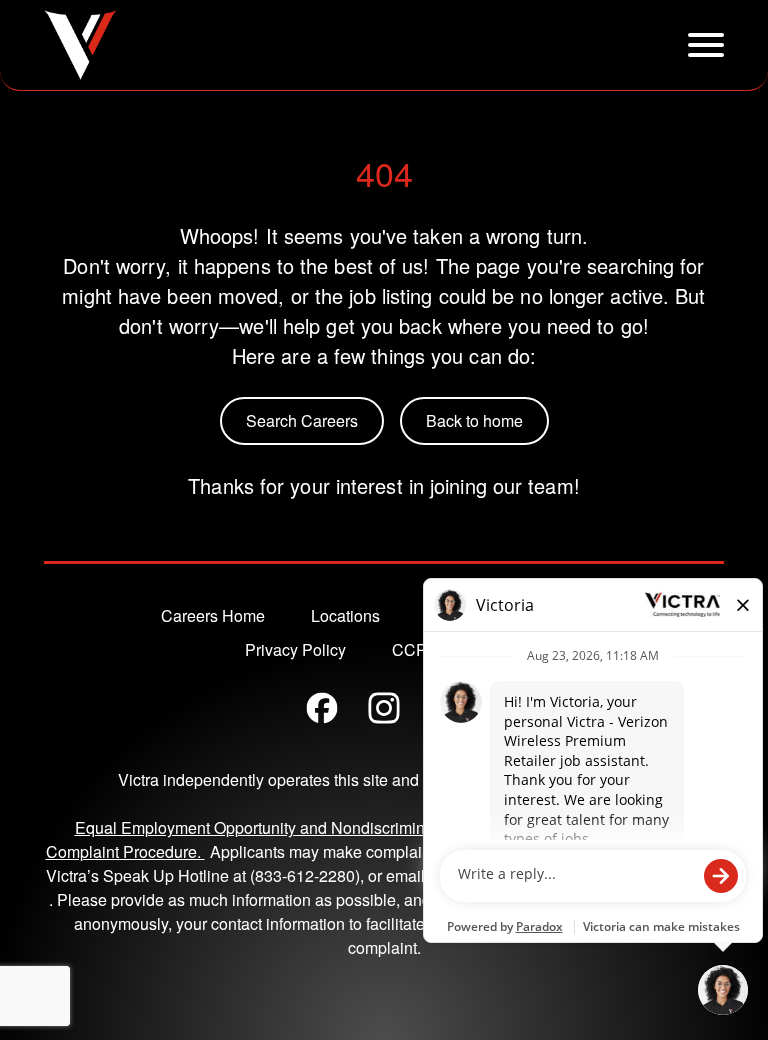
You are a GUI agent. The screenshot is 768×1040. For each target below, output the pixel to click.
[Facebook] (322, 708)
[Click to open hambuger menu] (706, 45)
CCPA (414, 649)
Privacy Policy (295, 649)
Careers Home (213, 615)
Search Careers (302, 420)
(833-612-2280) (305, 875)
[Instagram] (384, 708)
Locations (345, 615)
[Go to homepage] (80, 45)
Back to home (474, 420)
